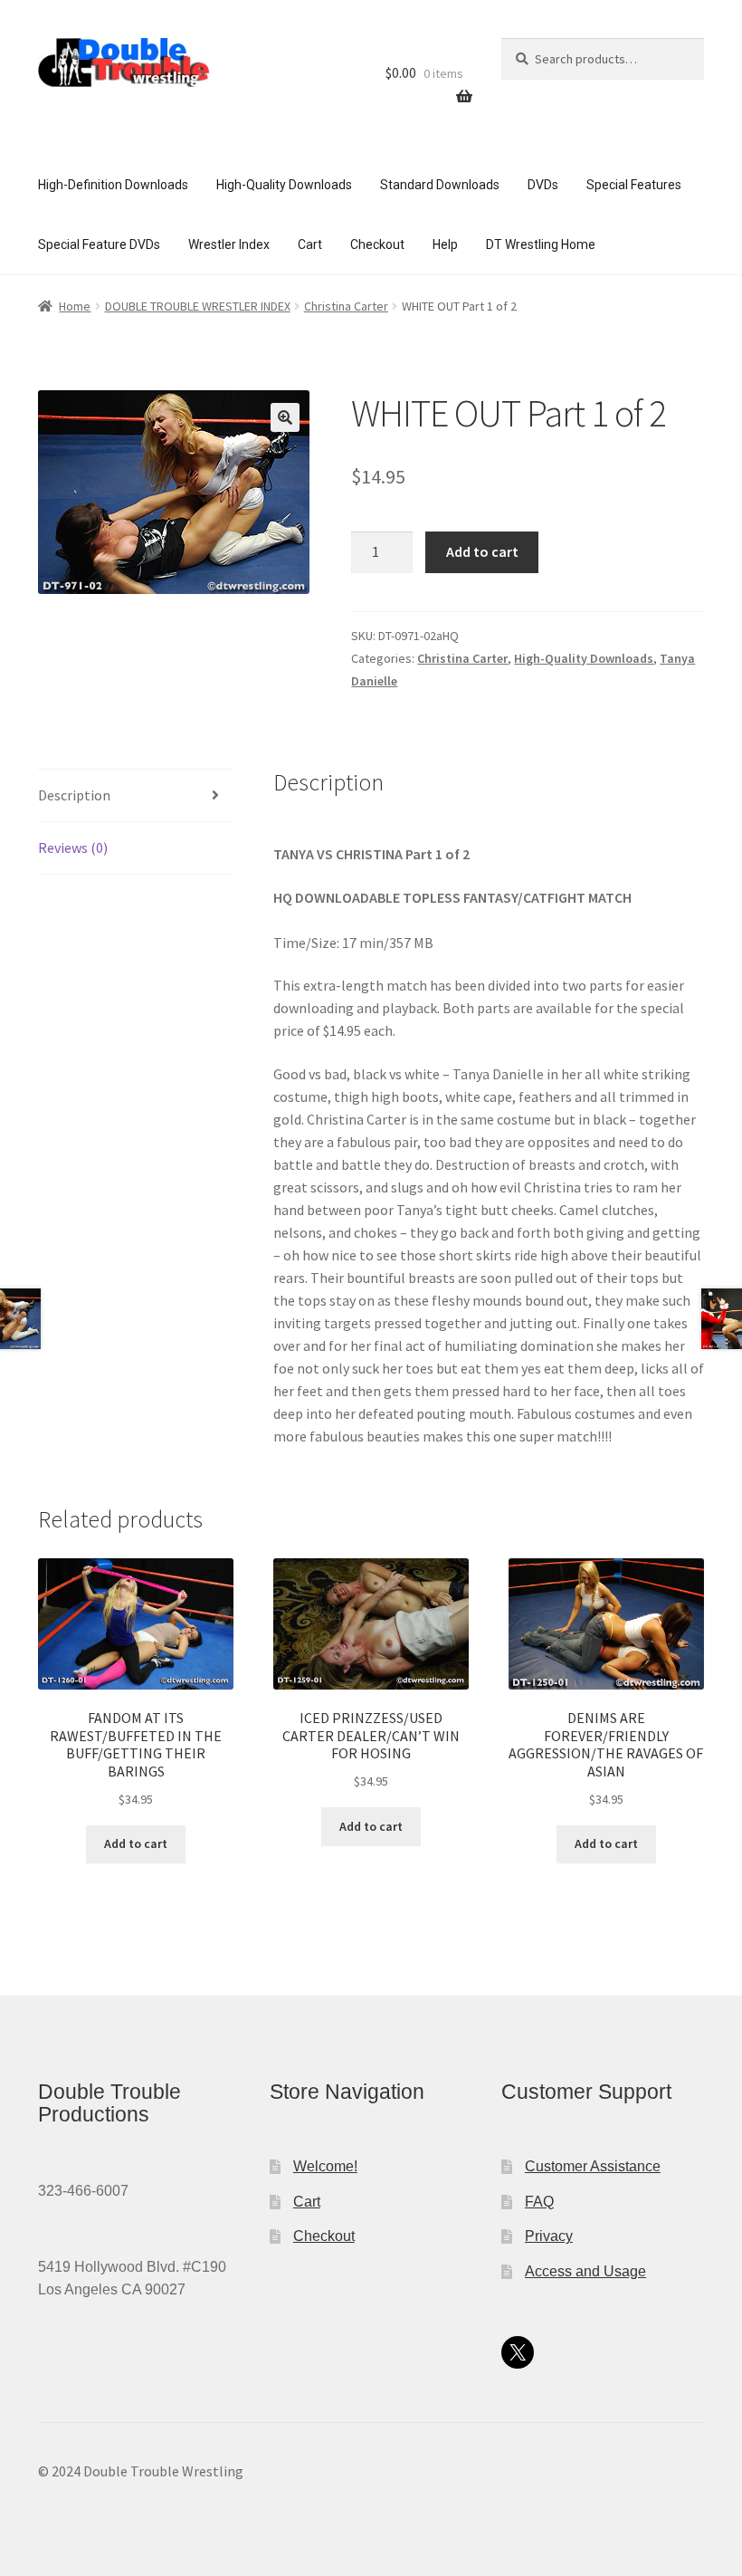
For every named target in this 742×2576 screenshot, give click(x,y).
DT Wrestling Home (541, 244)
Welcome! (325, 2166)
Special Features (634, 185)
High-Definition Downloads (113, 185)
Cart (310, 244)
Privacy (549, 2236)
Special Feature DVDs (99, 244)
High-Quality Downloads (284, 185)
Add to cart (482, 551)
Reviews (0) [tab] (73, 847)
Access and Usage (585, 2271)
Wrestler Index (229, 244)
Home (75, 306)
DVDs (543, 185)
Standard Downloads (440, 185)
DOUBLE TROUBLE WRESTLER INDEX (198, 306)
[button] (285, 417)
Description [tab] (74, 795)
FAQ (539, 2202)
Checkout (377, 244)
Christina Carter (346, 306)
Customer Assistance (593, 2166)
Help (445, 244)
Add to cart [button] (136, 1843)
